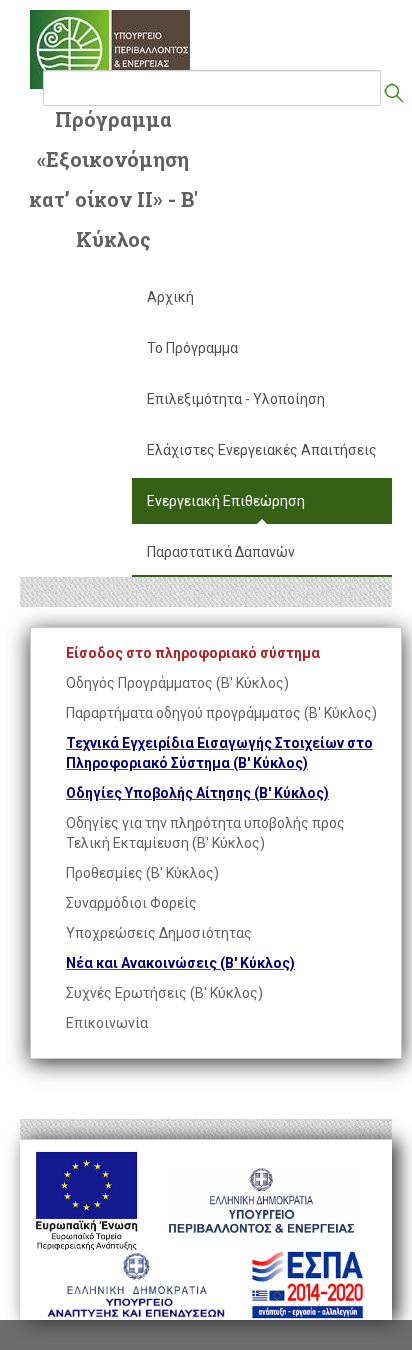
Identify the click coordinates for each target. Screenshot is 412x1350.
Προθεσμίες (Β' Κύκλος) (142, 873)
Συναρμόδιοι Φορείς (131, 903)
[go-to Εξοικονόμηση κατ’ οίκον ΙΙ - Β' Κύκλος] (110, 49)
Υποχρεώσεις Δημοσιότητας (159, 933)
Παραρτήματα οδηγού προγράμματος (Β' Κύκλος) (221, 713)
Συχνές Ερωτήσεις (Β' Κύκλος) (164, 993)
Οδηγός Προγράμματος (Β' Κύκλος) (177, 683)
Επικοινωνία (107, 1023)
